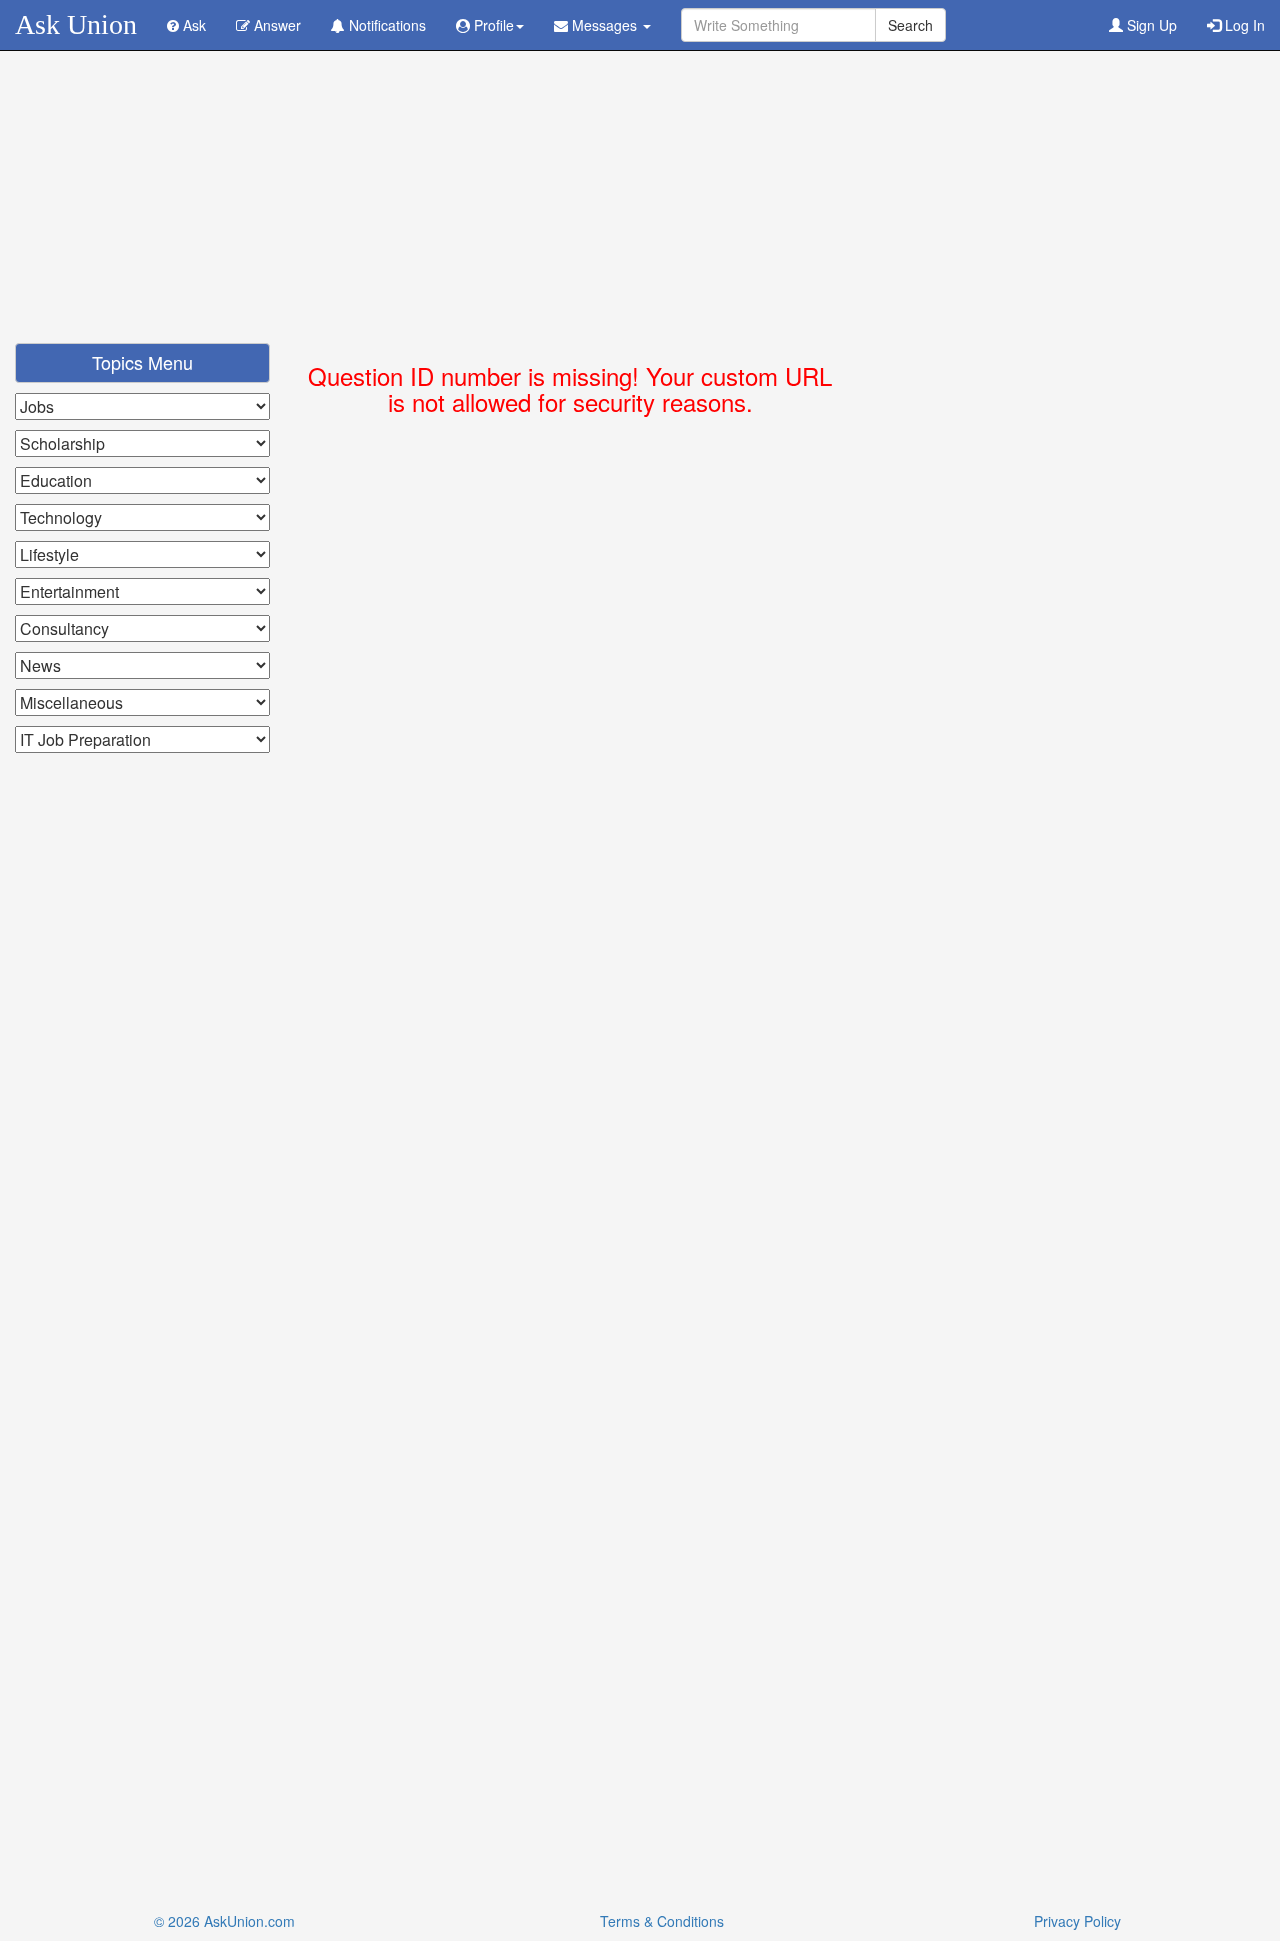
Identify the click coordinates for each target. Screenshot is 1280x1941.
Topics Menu (142, 362)
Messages (604, 25)
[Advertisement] (640, 203)
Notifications (385, 25)
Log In (1243, 25)
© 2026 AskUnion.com (224, 1921)
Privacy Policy (1077, 1921)
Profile (492, 25)
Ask (192, 25)
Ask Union (76, 24)
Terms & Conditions (662, 1921)
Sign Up (1150, 25)
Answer (275, 25)
